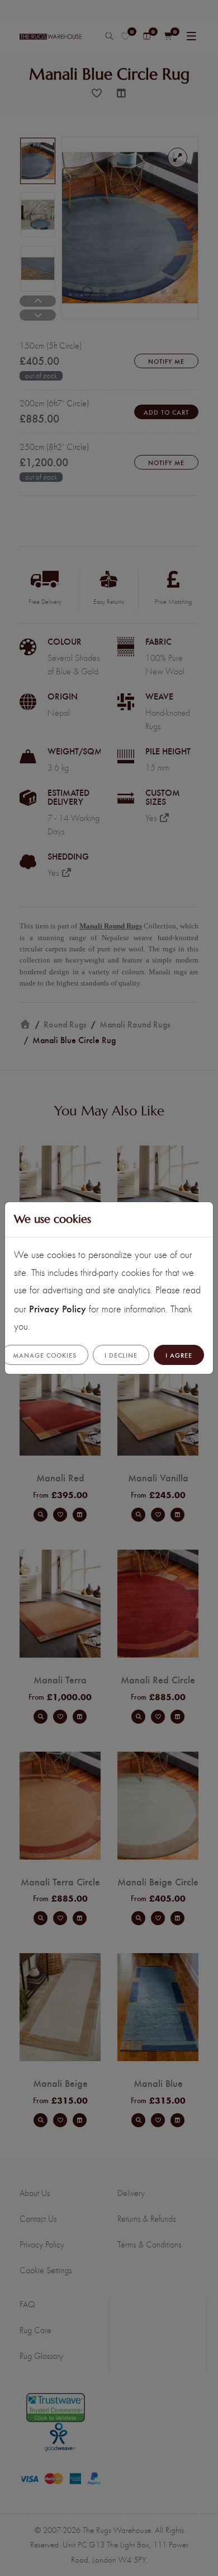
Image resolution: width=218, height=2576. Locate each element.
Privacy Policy (58, 1308)
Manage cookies (45, 1355)
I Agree (179, 1355)
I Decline (121, 1355)
